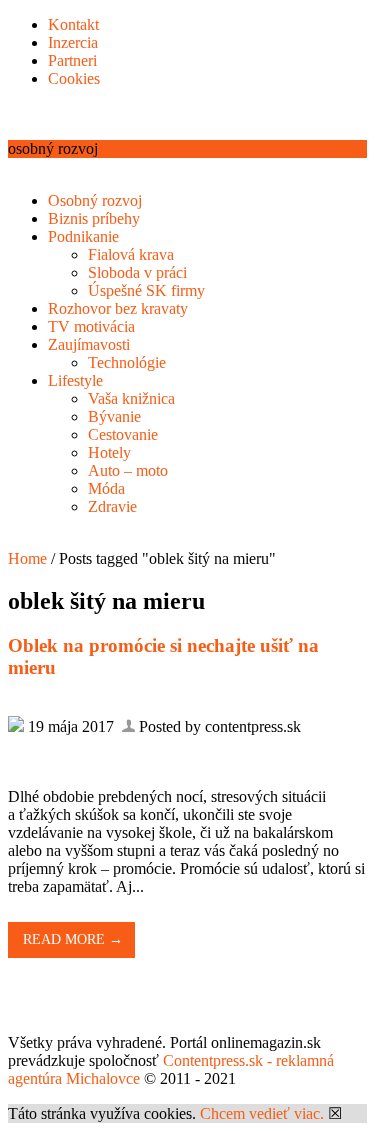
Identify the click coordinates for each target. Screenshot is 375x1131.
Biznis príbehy (94, 218)
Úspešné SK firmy (146, 290)
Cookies (74, 78)
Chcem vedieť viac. (262, 1113)
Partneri (72, 60)
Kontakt (73, 24)
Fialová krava (131, 254)
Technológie (127, 362)
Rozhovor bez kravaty (118, 308)
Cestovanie (123, 434)
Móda (106, 488)
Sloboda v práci (137, 272)
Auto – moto (128, 470)
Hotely (109, 452)
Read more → (73, 939)
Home (27, 558)
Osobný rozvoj (95, 200)
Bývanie (114, 416)
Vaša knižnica (131, 398)
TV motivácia (91, 326)
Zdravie (112, 506)
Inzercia (73, 42)
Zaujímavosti (89, 344)
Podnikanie (83, 236)
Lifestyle (75, 380)
